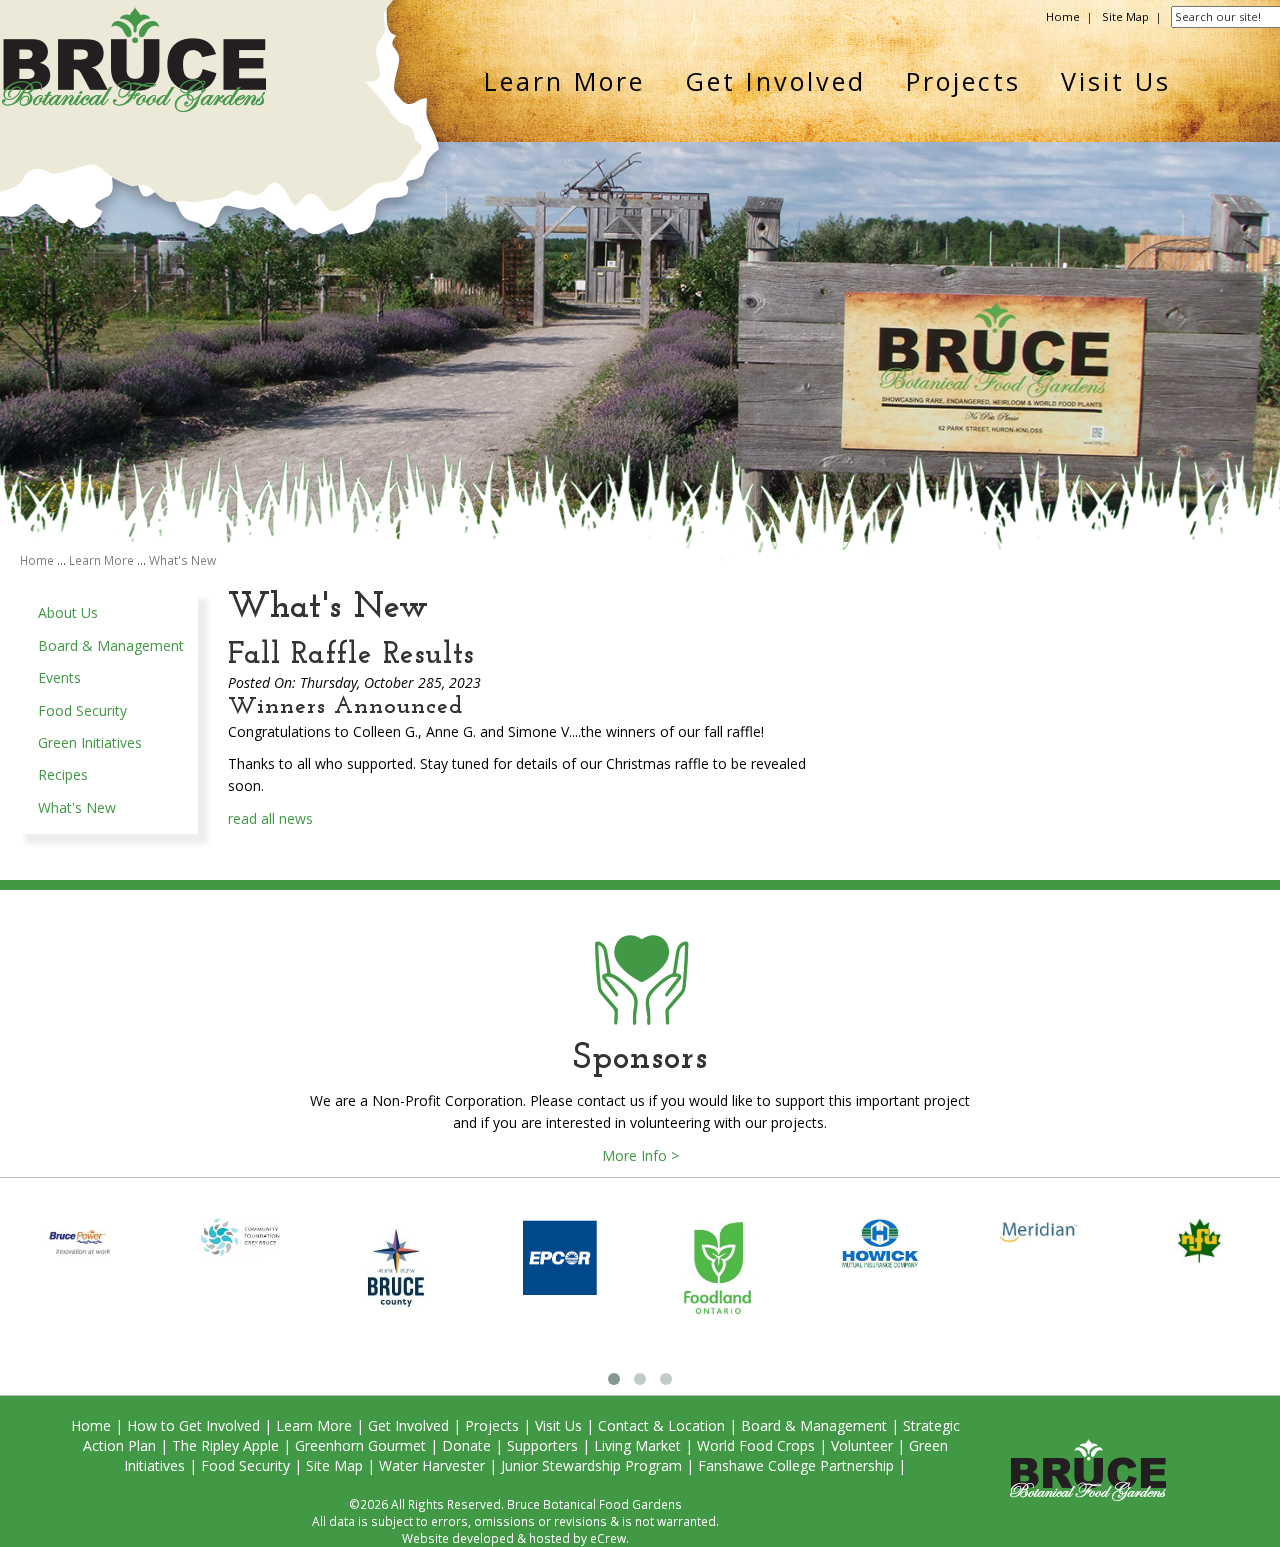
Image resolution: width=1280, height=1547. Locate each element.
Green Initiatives (90, 742)
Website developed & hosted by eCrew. (515, 1538)
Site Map (1125, 16)
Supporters (542, 1445)
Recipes (63, 774)
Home (1063, 16)
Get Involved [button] (775, 81)
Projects (492, 1425)
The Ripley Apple (225, 1445)
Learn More (101, 560)
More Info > (640, 1155)
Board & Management (111, 645)
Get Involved (408, 1425)
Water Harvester (432, 1465)
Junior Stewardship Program (591, 1465)
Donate (466, 1445)
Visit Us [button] (1116, 81)
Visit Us (558, 1425)
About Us (68, 612)
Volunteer (862, 1445)
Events (59, 677)
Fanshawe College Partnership (796, 1465)
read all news (270, 818)
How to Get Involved (193, 1425)
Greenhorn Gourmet (360, 1445)
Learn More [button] (564, 81)
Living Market (637, 1445)
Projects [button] (963, 81)
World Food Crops (756, 1445)
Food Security (82, 710)
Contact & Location (661, 1425)
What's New (182, 560)
